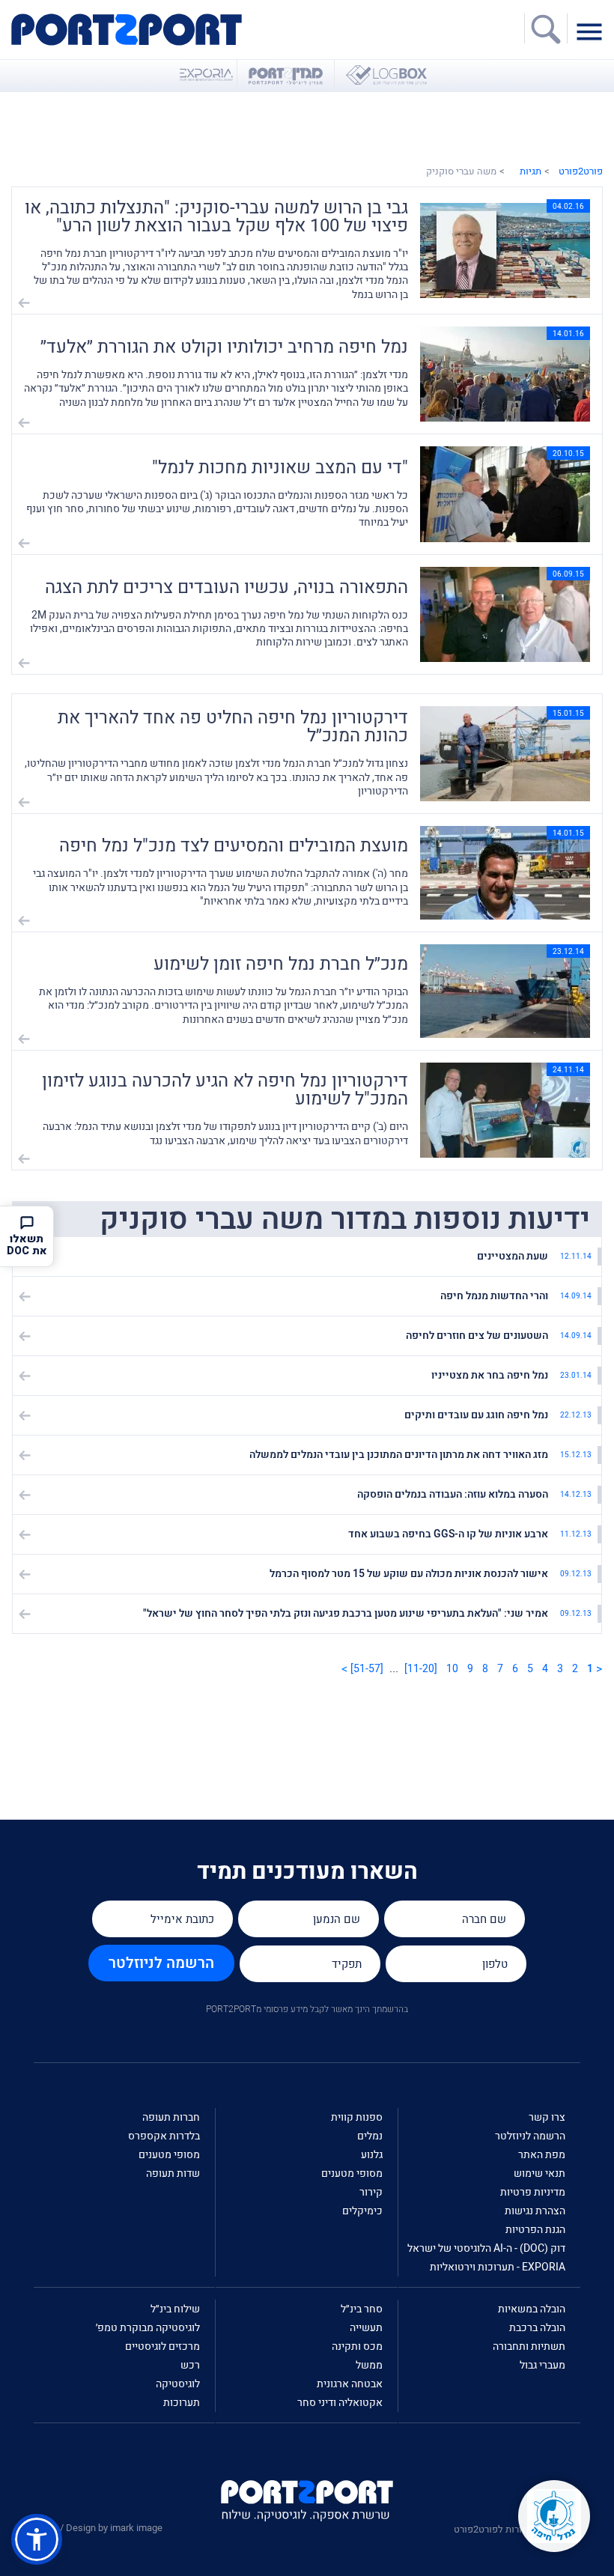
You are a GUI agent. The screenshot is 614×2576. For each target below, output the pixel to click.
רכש (190, 2365)
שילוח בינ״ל (175, 2309)
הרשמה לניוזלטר (161, 1963)
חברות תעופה (171, 2117)
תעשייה (366, 2328)
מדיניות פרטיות (533, 2192)
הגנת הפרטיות (535, 2230)
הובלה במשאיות (532, 2309)
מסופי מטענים (352, 2173)
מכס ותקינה (357, 2346)
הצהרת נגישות (535, 2211)
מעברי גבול (542, 2365)
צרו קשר (547, 2117)
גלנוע (372, 2155)
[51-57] (367, 1669)
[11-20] (421, 1669)
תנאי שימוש (539, 2173)
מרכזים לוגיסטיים (162, 2346)
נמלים (370, 2136)
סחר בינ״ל (362, 2309)
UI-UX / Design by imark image (98, 2528)
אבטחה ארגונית (350, 2384)
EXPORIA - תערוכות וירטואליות (498, 2267)
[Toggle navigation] (593, 31)
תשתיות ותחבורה (529, 2346)
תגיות (531, 171)
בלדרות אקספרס (164, 2136)
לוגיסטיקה (178, 2384)
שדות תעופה (173, 2173)
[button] (37, 2539)
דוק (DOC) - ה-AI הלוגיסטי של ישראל (486, 2248)
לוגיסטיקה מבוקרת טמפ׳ (148, 2328)
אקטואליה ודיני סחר (340, 2403)
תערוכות (182, 2403)
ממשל (369, 2365)
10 (452, 1669)
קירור (371, 2192)
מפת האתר (542, 2155)
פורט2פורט (581, 171)
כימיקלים (362, 2211)
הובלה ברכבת (537, 2328)
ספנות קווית (357, 2117)
